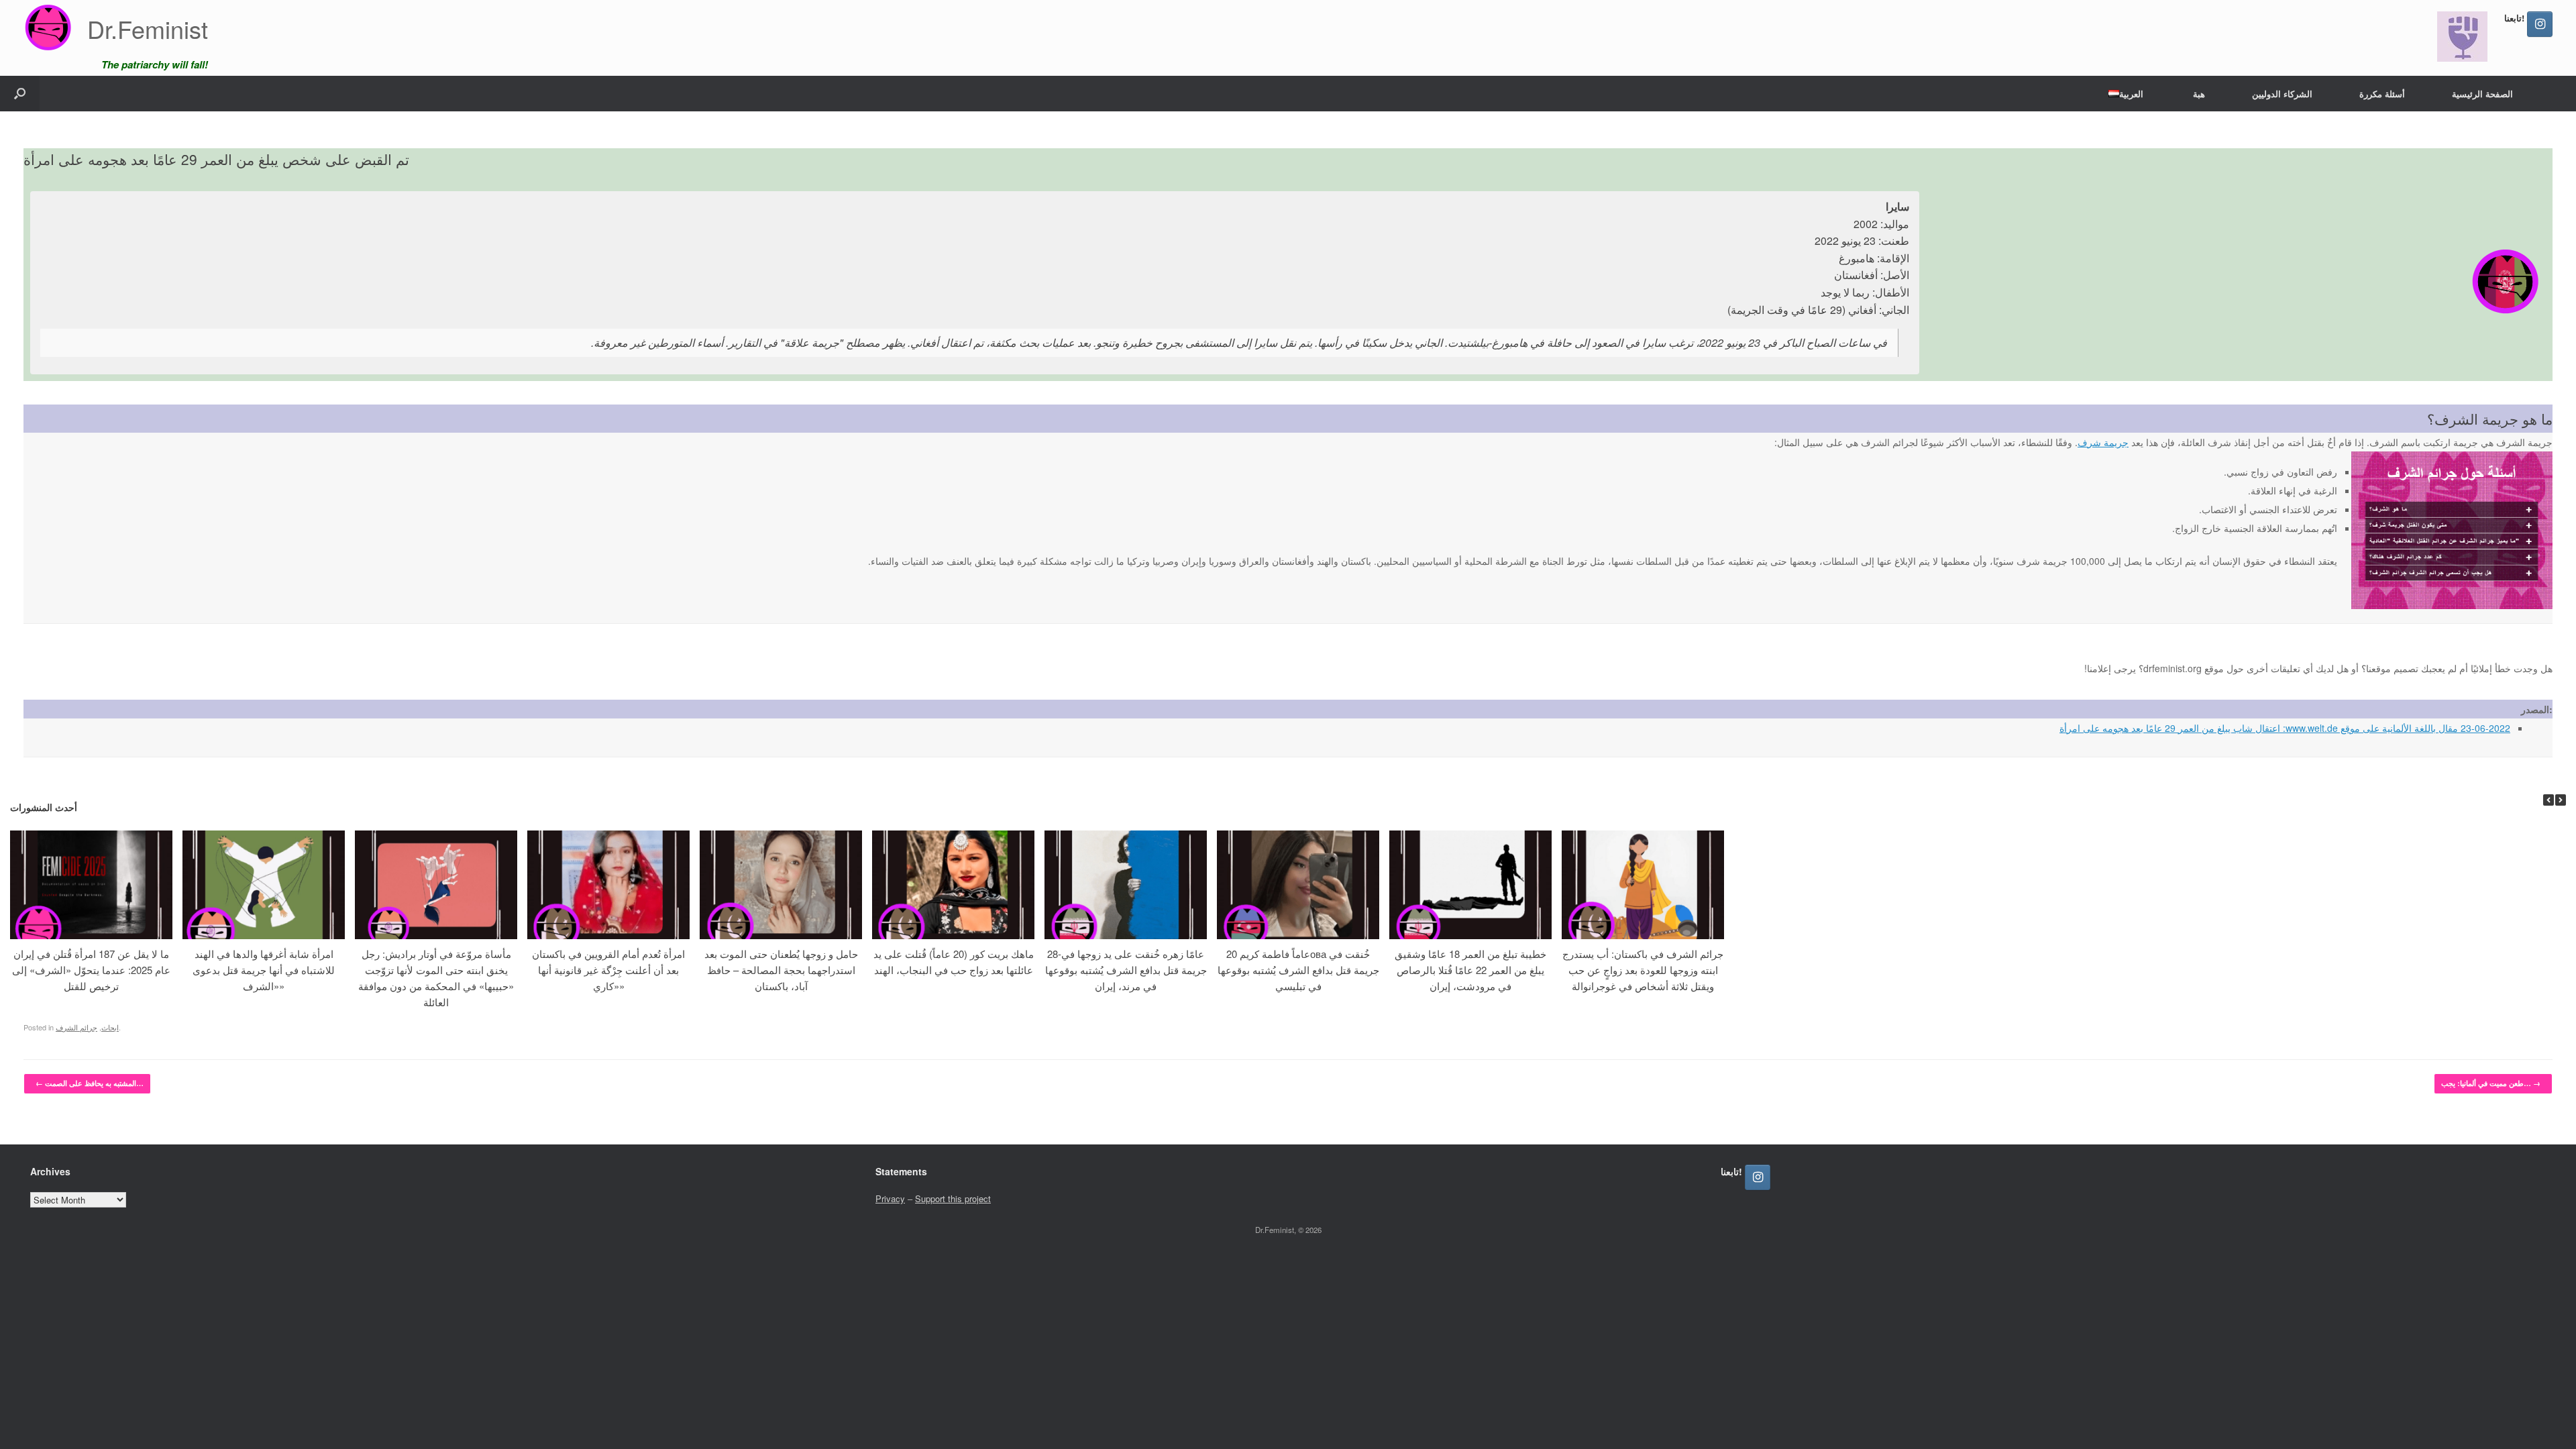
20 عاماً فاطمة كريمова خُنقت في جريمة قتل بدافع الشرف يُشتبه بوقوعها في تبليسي (1298, 970)
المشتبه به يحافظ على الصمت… (90, 1083)
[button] (20, 94)
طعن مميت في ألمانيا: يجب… (2491, 1083)
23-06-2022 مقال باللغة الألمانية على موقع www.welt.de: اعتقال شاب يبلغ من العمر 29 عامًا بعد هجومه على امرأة (2285, 728)
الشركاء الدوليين (2282, 94)
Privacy (890, 1198)
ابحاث (110, 1027)
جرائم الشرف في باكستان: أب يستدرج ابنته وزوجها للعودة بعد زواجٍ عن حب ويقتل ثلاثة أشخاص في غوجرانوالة (1643, 970)
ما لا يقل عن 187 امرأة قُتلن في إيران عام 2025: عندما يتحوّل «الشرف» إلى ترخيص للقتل (91, 970)
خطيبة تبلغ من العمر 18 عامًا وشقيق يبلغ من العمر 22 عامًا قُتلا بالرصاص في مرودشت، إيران (1470, 970)
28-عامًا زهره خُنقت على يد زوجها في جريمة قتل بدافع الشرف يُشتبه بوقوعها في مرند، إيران (1126, 970)
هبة (2199, 94)
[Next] (2561, 800)
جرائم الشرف (76, 1027)
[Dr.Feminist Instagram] (2540, 24)
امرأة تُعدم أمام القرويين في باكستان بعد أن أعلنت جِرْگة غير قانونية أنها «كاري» (608, 970)
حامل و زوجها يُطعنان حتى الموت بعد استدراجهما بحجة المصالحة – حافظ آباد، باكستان (781, 970)
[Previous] (2548, 800)
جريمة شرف (2103, 442)
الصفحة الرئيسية (2482, 94)
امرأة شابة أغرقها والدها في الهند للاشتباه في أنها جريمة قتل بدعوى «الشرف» (264, 970)
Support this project (953, 1198)
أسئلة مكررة (2382, 94)
